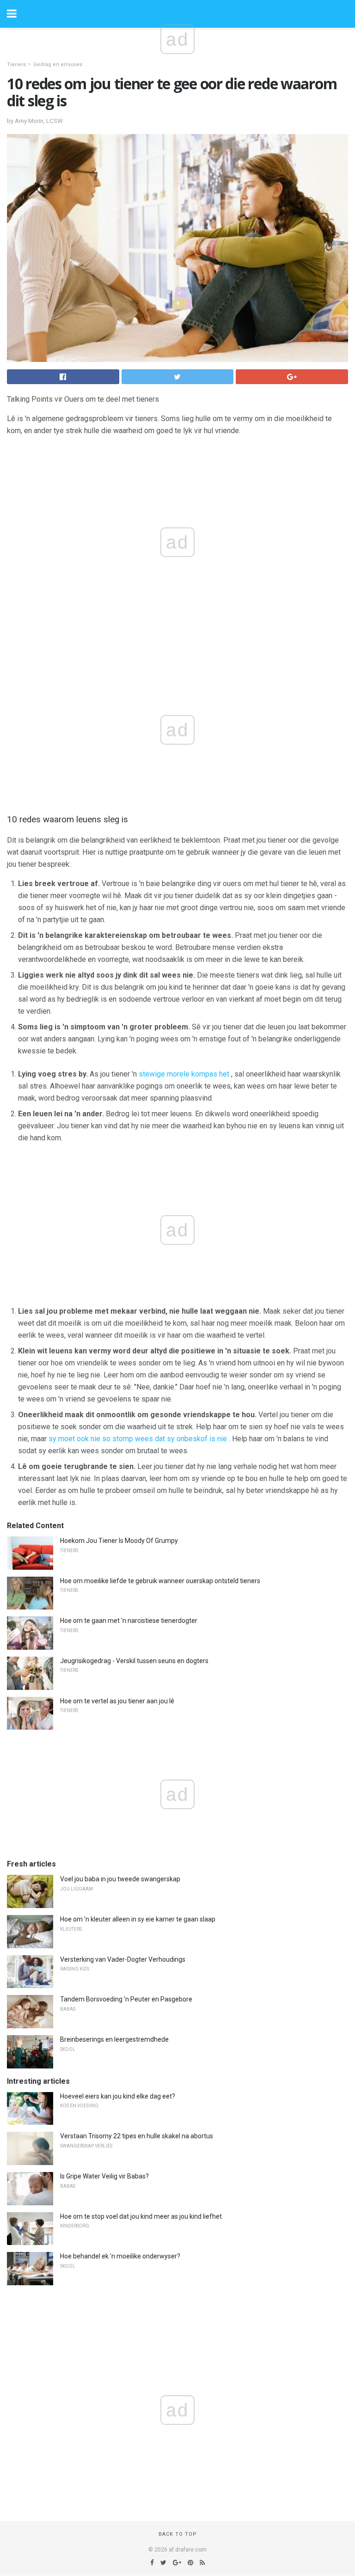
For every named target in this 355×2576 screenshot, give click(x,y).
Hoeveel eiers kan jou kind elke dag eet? (118, 2096)
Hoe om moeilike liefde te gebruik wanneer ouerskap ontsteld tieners (160, 1581)
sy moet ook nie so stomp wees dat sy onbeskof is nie (138, 1439)
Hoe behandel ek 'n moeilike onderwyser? (120, 2256)
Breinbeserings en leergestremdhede (114, 2039)
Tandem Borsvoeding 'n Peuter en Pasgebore (126, 1999)
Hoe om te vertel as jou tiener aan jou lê (117, 1701)
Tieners (16, 64)
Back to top (178, 2534)
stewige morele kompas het (184, 1074)
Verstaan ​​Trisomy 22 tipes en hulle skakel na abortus (137, 2136)
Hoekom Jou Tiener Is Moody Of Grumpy (119, 1541)
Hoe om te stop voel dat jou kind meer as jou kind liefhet (141, 2216)
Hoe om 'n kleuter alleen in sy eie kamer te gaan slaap (138, 1919)
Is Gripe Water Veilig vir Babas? (104, 2176)
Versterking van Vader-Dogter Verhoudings (123, 1959)
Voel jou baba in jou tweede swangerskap (120, 1879)
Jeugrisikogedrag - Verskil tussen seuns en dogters (134, 1661)
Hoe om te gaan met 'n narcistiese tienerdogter (129, 1621)
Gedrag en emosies (58, 64)
